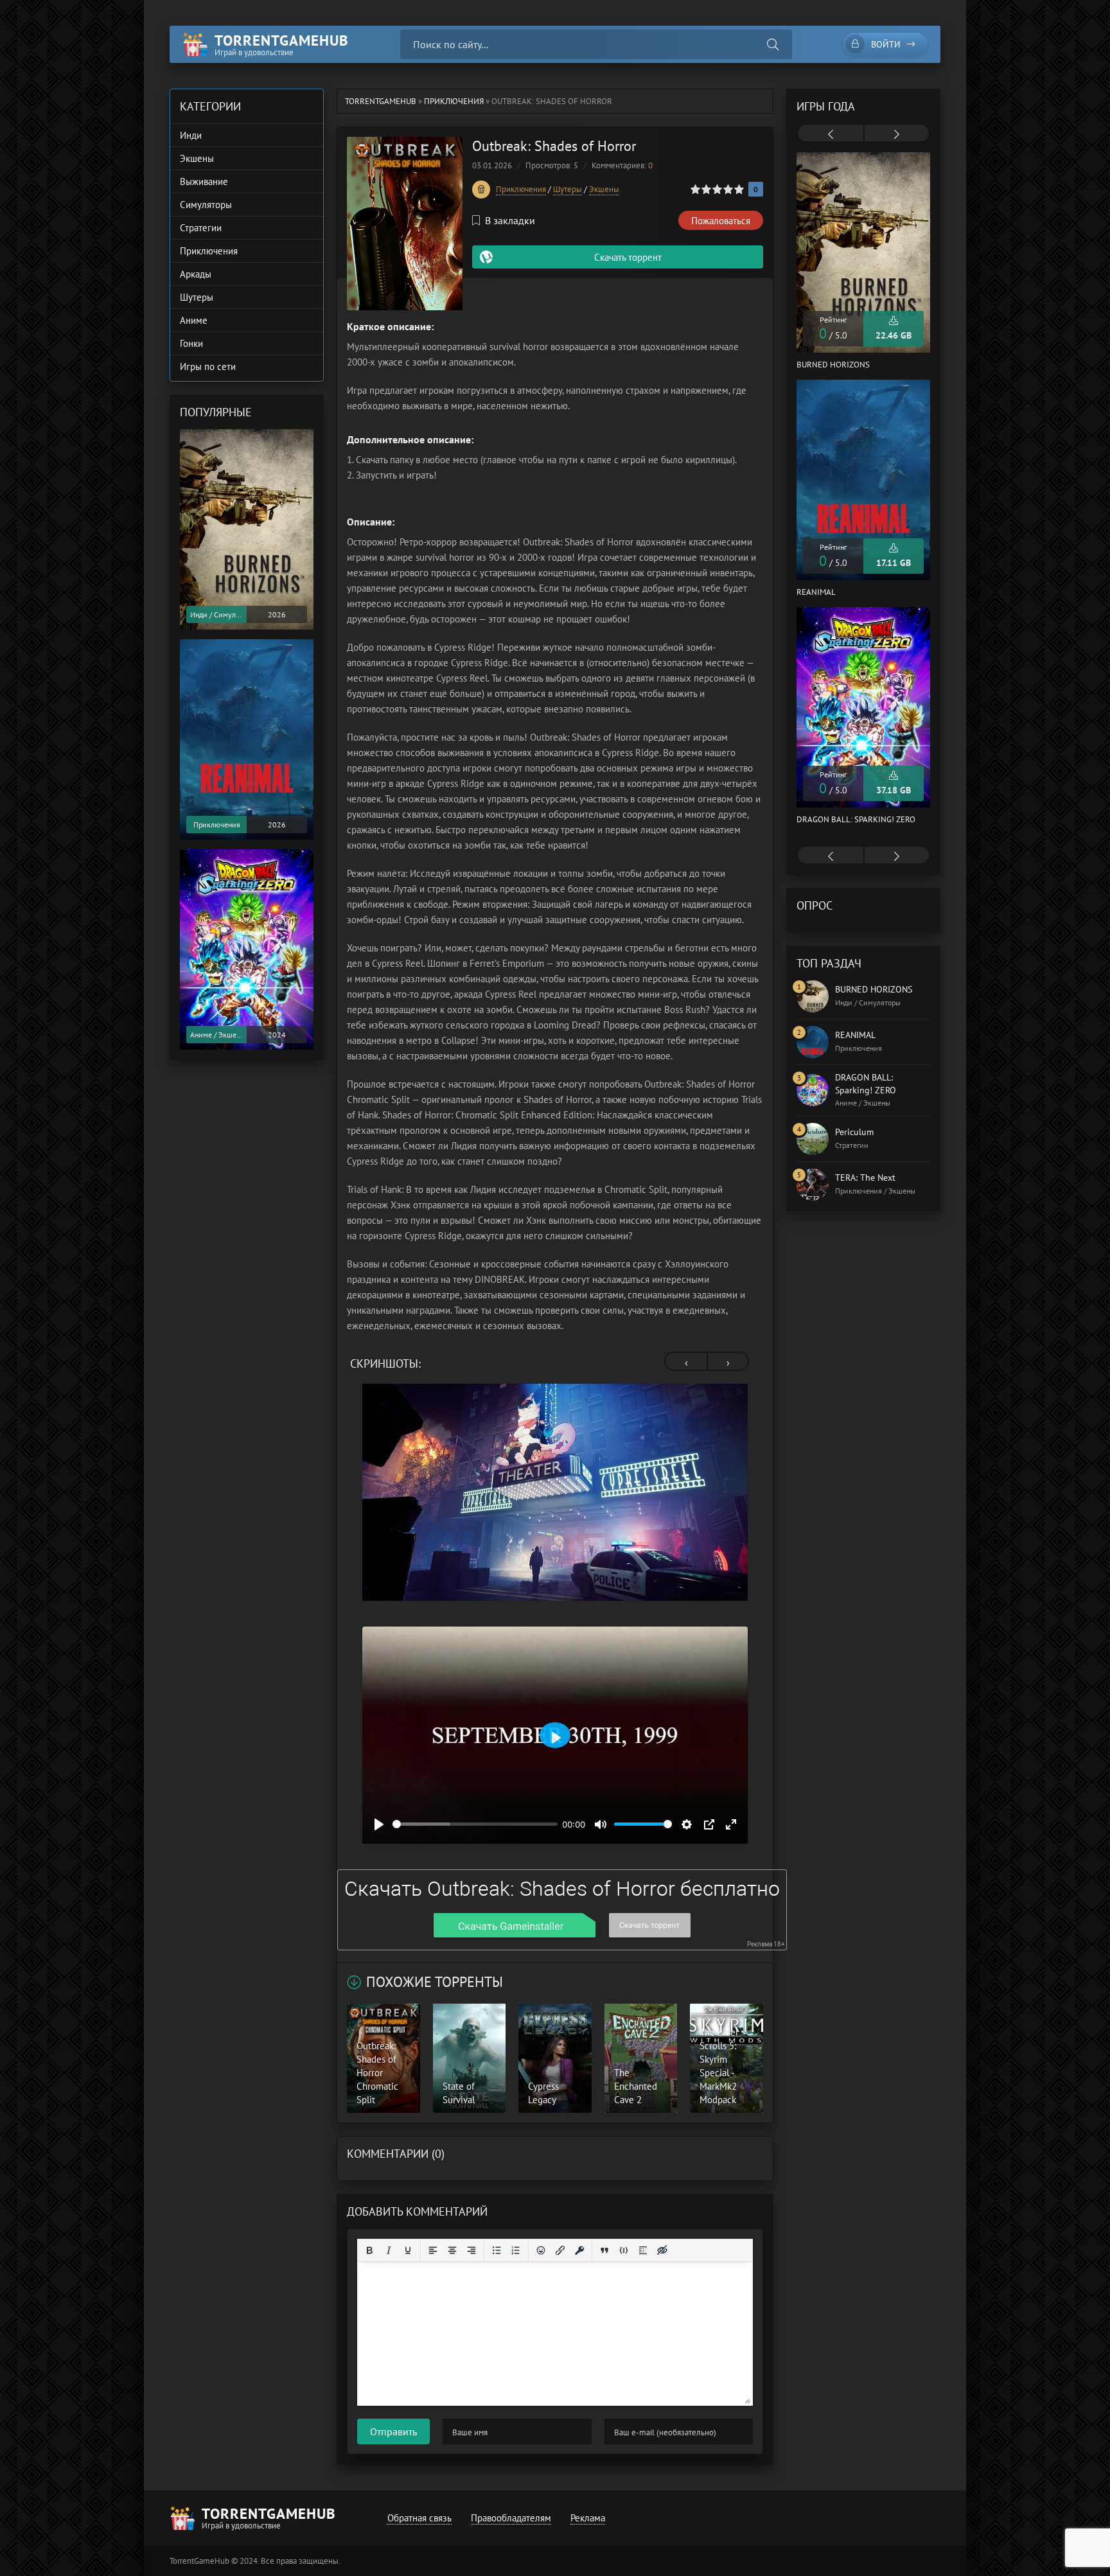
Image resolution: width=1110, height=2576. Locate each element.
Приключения (454, 101)
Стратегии (201, 228)
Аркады (196, 274)
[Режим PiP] (709, 1824)
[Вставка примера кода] (624, 2250)
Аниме (194, 320)
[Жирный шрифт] (369, 2250)
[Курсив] (389, 2250)
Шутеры (568, 189)
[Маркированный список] (497, 2250)
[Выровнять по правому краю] (471, 2250)
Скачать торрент (628, 257)
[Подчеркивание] (408, 2250)
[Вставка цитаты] (604, 2250)
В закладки (510, 220)
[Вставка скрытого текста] (662, 2250)
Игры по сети (208, 366)
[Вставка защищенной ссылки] (579, 2250)
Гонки (191, 343)
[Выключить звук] (601, 1824)
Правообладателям (511, 2518)
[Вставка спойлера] (643, 2250)
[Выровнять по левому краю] (433, 2250)
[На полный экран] (731, 1824)
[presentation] (686, 1363)
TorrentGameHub (381, 101)
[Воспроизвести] (379, 1824)
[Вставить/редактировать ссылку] (560, 2250)
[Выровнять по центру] (452, 2250)
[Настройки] (687, 1824)
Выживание (204, 181)
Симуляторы (206, 205)
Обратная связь (419, 2518)
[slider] (475, 1824)
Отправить (393, 2431)
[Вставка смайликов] (541, 2250)
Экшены (604, 189)
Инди (191, 135)
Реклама (588, 2518)
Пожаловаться (721, 221)
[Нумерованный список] (516, 2250)
